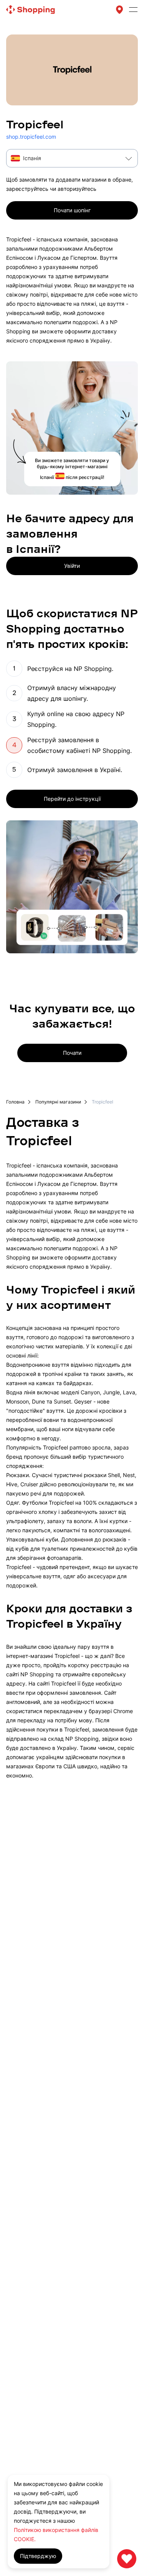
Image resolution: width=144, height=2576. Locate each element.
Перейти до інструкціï (72, 799)
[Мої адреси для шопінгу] (119, 10)
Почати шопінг (72, 210)
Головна (15, 1102)
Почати (72, 1053)
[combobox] (72, 158)
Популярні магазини (58, 1102)
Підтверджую (38, 2556)
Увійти (72, 566)
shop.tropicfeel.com (31, 137)
